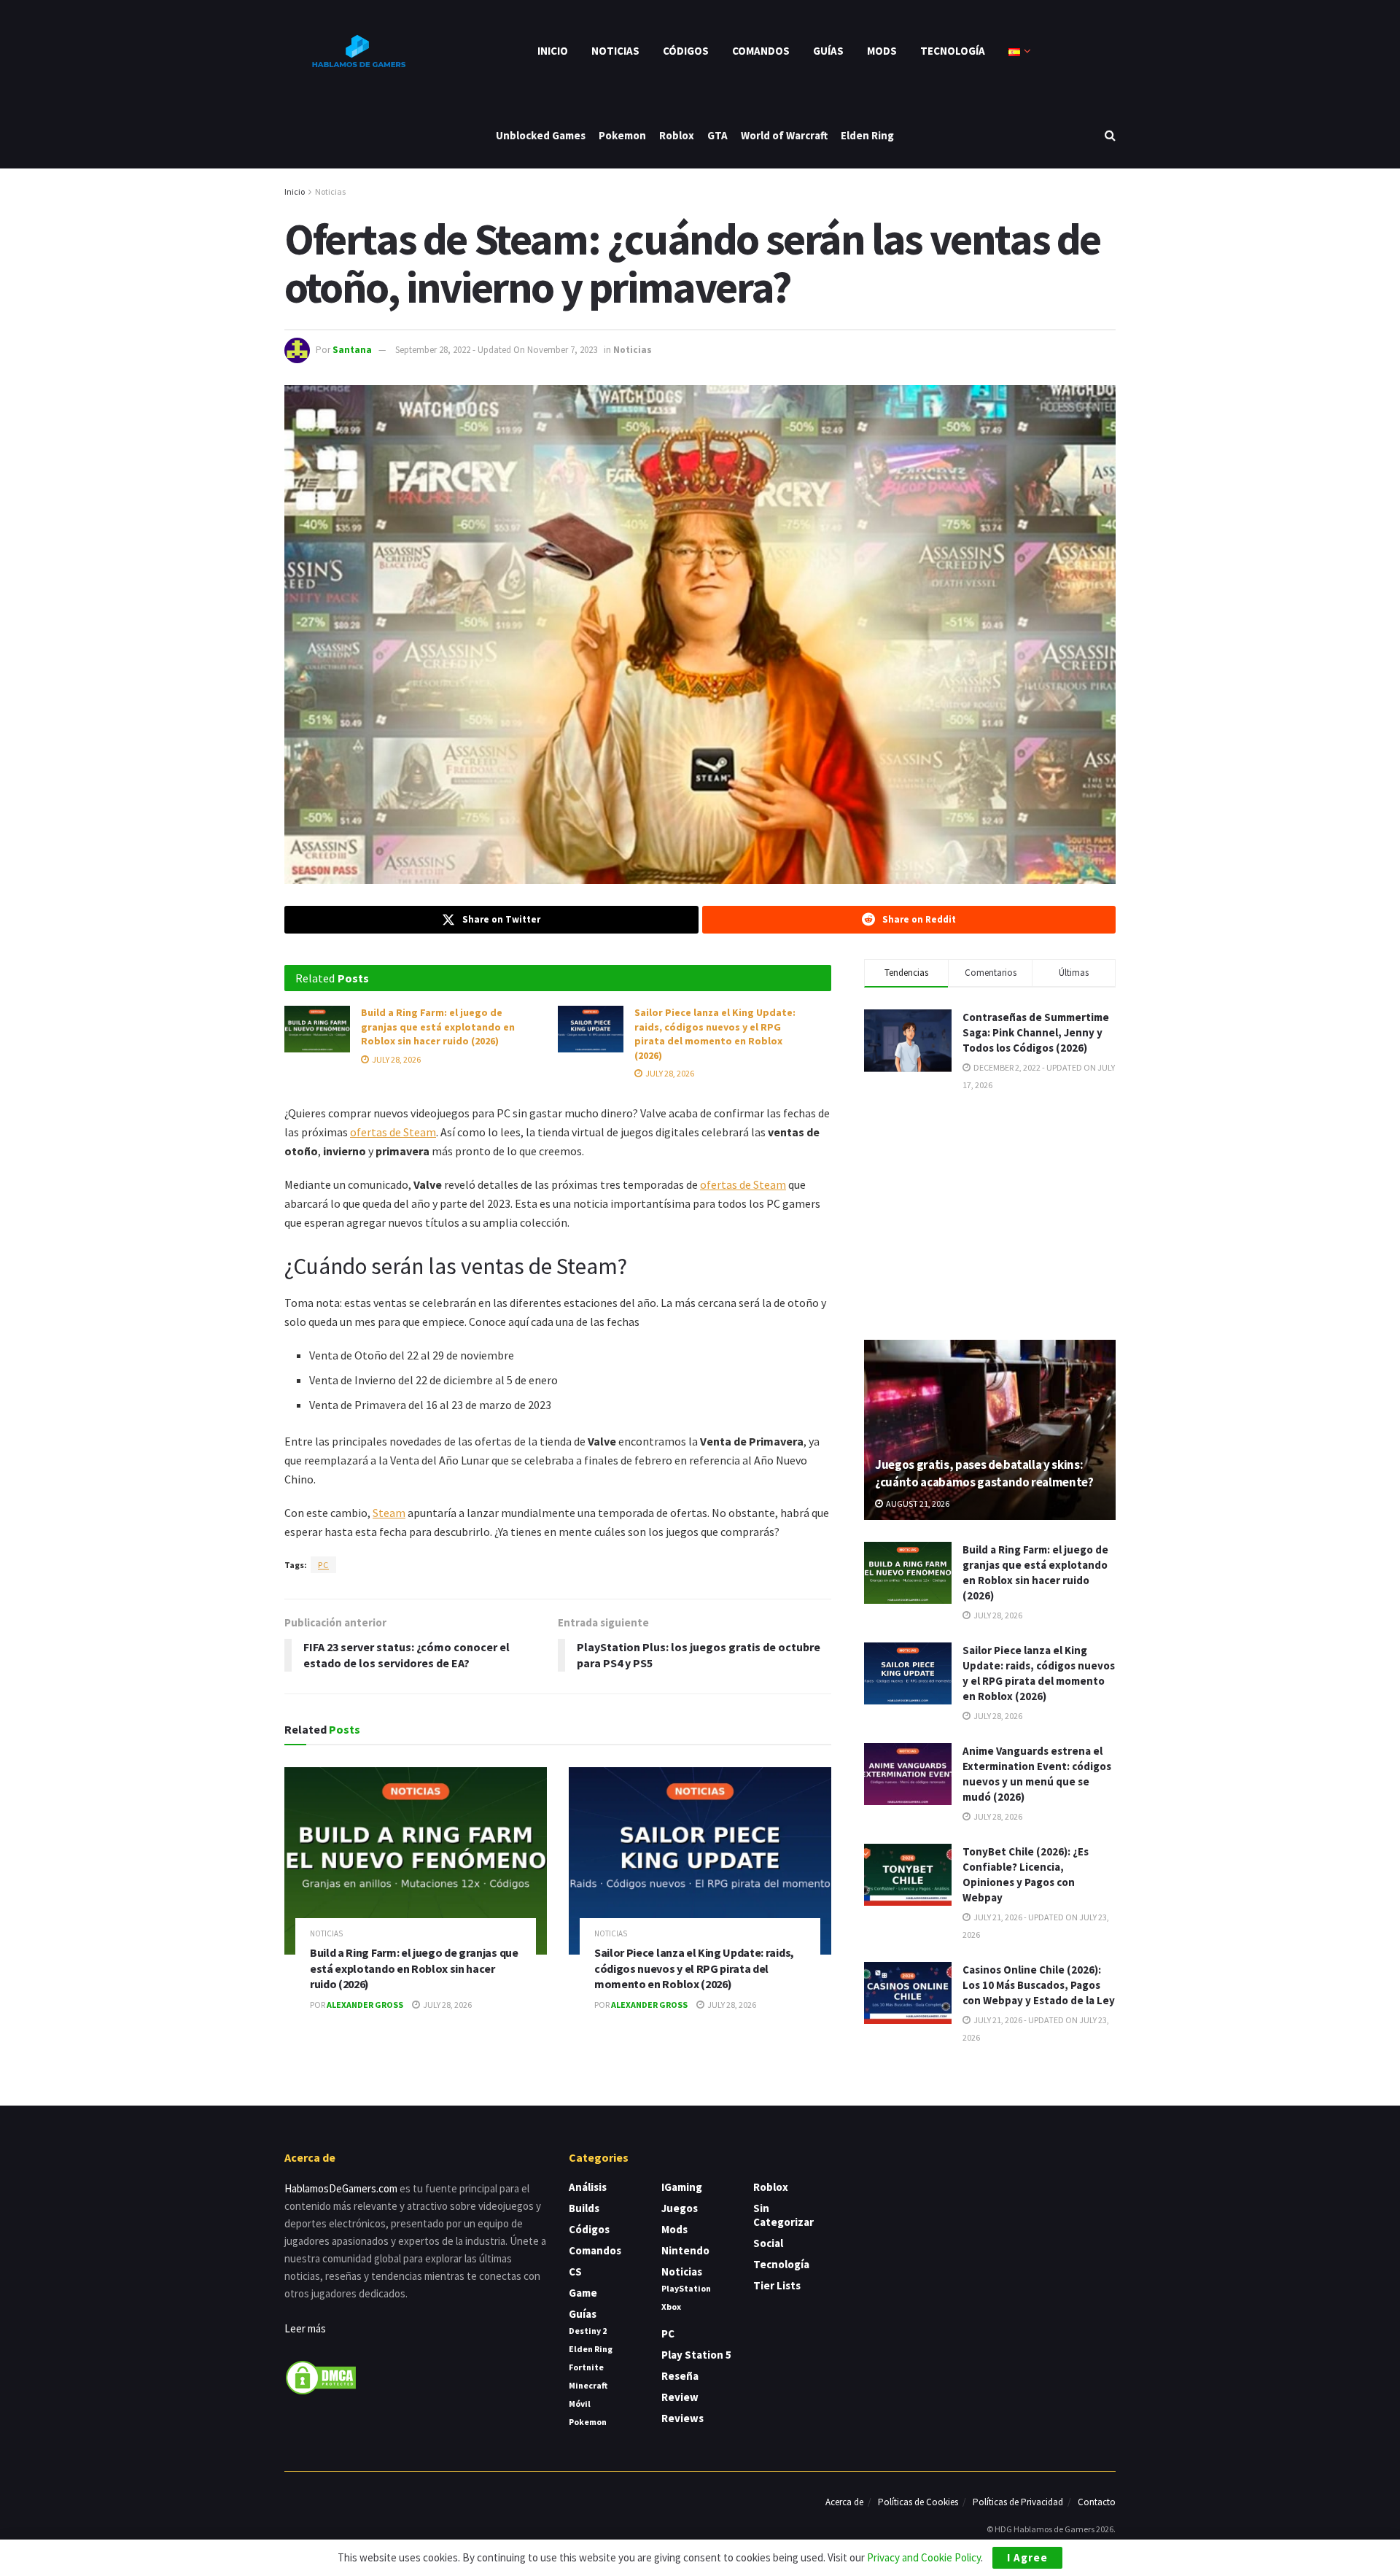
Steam (389, 1513)
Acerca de (844, 2502)
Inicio (553, 51)
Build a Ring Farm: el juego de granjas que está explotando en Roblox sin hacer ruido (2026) (438, 1027)
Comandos (761, 51)
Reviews (682, 2418)
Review (680, 2397)
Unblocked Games (541, 135)
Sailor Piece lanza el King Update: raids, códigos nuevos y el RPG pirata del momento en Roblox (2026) (715, 1034)
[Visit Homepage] (357, 51)
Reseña (680, 2376)
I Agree (1027, 2557)
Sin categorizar (783, 2215)
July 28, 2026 (396, 1059)
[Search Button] (1110, 135)
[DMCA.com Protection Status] (321, 2377)
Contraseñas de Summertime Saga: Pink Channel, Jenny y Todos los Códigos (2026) (1036, 1032)
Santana (352, 350)
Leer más (305, 2328)
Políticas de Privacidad (1018, 2502)
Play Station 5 (696, 2355)
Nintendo (685, 2250)
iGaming (682, 2187)
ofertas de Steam (393, 1132)
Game (583, 2293)
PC (323, 1565)
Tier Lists (777, 2285)
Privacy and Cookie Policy (924, 2557)
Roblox (677, 135)
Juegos (680, 2208)
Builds (584, 2208)
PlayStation (686, 2288)
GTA (717, 135)
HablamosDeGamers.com (341, 2188)
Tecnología (953, 51)
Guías (828, 51)
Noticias (615, 51)
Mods (882, 51)
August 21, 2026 (917, 1504)
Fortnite (586, 2367)
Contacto (1097, 2502)
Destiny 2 (588, 2331)
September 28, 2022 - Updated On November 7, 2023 (496, 350)
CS (575, 2272)
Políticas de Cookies (918, 2502)
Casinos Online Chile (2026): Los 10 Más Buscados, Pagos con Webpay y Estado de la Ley (1039, 1985)
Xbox (671, 2307)
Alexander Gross (365, 2005)
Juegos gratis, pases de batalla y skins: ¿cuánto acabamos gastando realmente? (984, 1473)
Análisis (588, 2187)
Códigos (686, 51)
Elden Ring (867, 135)
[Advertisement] (990, 1214)
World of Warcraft (784, 135)
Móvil (580, 2404)
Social (768, 2243)
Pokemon (622, 135)
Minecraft (588, 2385)
